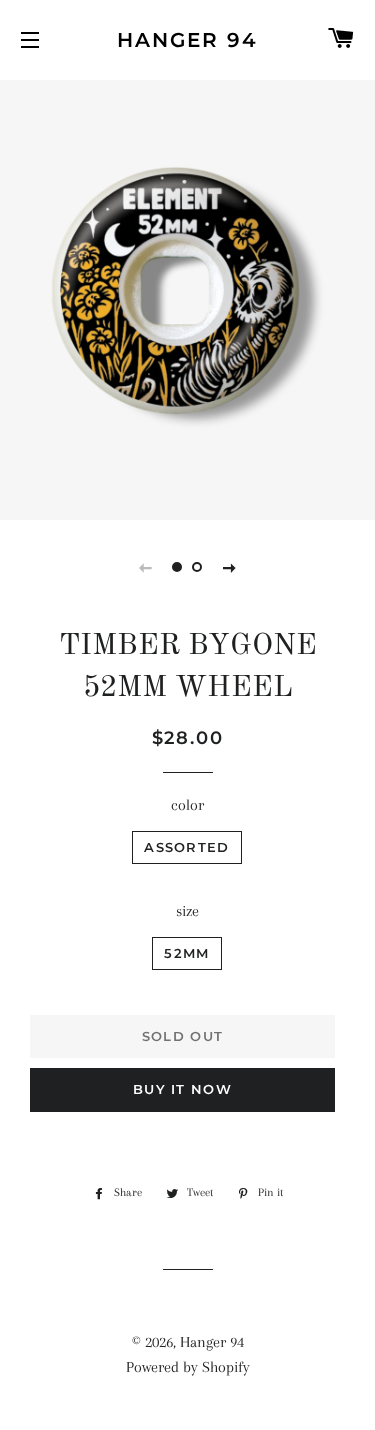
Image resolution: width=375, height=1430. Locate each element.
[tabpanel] (187, 297)
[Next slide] (230, 567)
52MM (186, 953)
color (187, 805)
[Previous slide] (146, 567)
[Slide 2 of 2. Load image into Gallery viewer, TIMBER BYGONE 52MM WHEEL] (198, 567)
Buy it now (182, 1089)
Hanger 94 (187, 40)
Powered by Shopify (188, 1367)
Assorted (186, 847)
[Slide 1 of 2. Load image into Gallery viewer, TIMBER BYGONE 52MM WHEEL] (178, 567)
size (187, 911)
